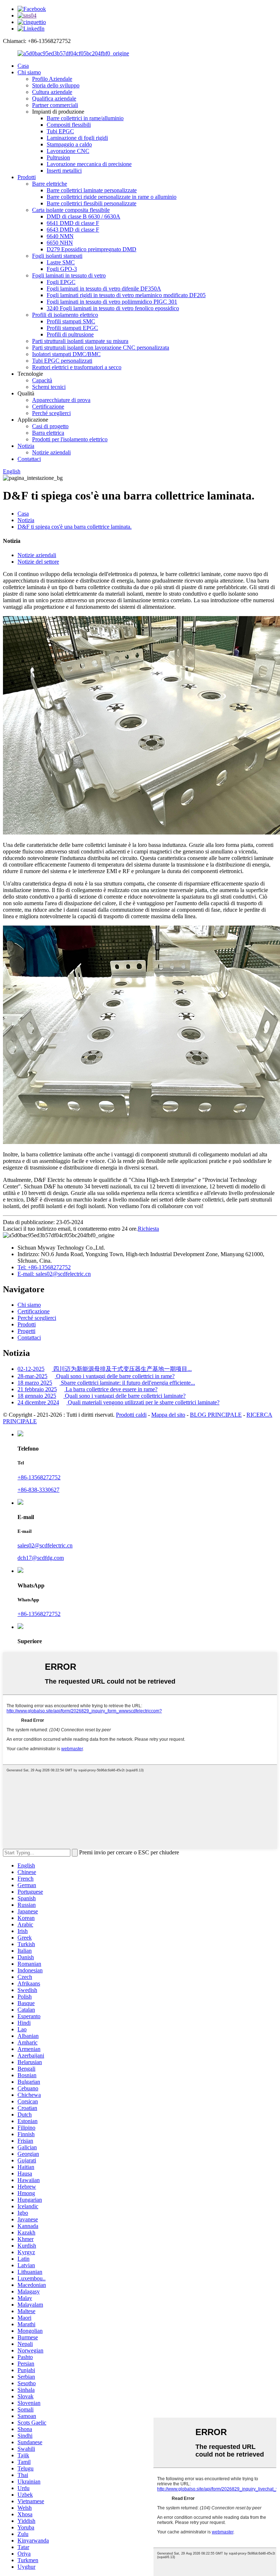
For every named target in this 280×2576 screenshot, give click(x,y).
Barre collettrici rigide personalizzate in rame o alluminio (112, 197)
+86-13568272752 (39, 1477)
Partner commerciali (55, 105)
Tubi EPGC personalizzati (62, 361)
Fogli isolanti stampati (57, 256)
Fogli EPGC (61, 282)
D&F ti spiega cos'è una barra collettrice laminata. (75, 527)
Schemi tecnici (49, 387)
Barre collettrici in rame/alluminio (85, 118)
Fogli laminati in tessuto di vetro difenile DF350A (104, 289)
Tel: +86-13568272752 (44, 1267)
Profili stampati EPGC (72, 328)
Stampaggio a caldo (69, 144)
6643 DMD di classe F (73, 230)
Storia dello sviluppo (56, 85)
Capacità (42, 380)
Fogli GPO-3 (62, 269)
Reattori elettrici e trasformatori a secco (77, 367)
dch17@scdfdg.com (41, 1558)
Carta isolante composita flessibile (71, 210)
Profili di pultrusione (70, 334)
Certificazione (48, 407)
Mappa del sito (168, 1415)
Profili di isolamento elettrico (65, 315)
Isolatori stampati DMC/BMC (66, 354)
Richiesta (148, 1229)
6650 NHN (60, 243)
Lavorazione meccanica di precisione (89, 164)
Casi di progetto (50, 426)
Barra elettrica (48, 433)
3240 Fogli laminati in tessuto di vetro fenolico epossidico (113, 308)
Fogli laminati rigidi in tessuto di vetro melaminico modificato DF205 (126, 295)
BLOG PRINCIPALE (216, 1415)
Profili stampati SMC (71, 321)
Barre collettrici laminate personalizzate (92, 190)
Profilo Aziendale (52, 79)
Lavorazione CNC (68, 151)
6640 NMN (60, 236)
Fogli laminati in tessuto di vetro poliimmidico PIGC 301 (112, 302)
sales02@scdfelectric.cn (45, 1545)
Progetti (26, 1331)
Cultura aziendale (52, 92)
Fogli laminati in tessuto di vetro (69, 275)
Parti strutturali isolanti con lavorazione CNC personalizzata (101, 348)
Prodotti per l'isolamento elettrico (70, 439)
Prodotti (27, 177)
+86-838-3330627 (38, 1490)
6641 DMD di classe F (73, 223)
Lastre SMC (61, 262)
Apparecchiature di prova (61, 400)
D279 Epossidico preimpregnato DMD (92, 249)
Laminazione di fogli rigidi (77, 138)
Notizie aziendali (51, 452)
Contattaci (29, 459)
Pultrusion (58, 157)
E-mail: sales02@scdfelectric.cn (54, 1274)
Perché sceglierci (51, 413)
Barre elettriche (50, 184)
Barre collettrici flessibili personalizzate (92, 203)
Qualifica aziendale (54, 98)
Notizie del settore (38, 562)
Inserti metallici (64, 171)
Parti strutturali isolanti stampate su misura (80, 341)
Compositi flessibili (69, 125)
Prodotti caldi (131, 1415)
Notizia (26, 446)
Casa (23, 66)
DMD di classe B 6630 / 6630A (83, 216)
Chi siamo (29, 72)
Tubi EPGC (60, 131)
